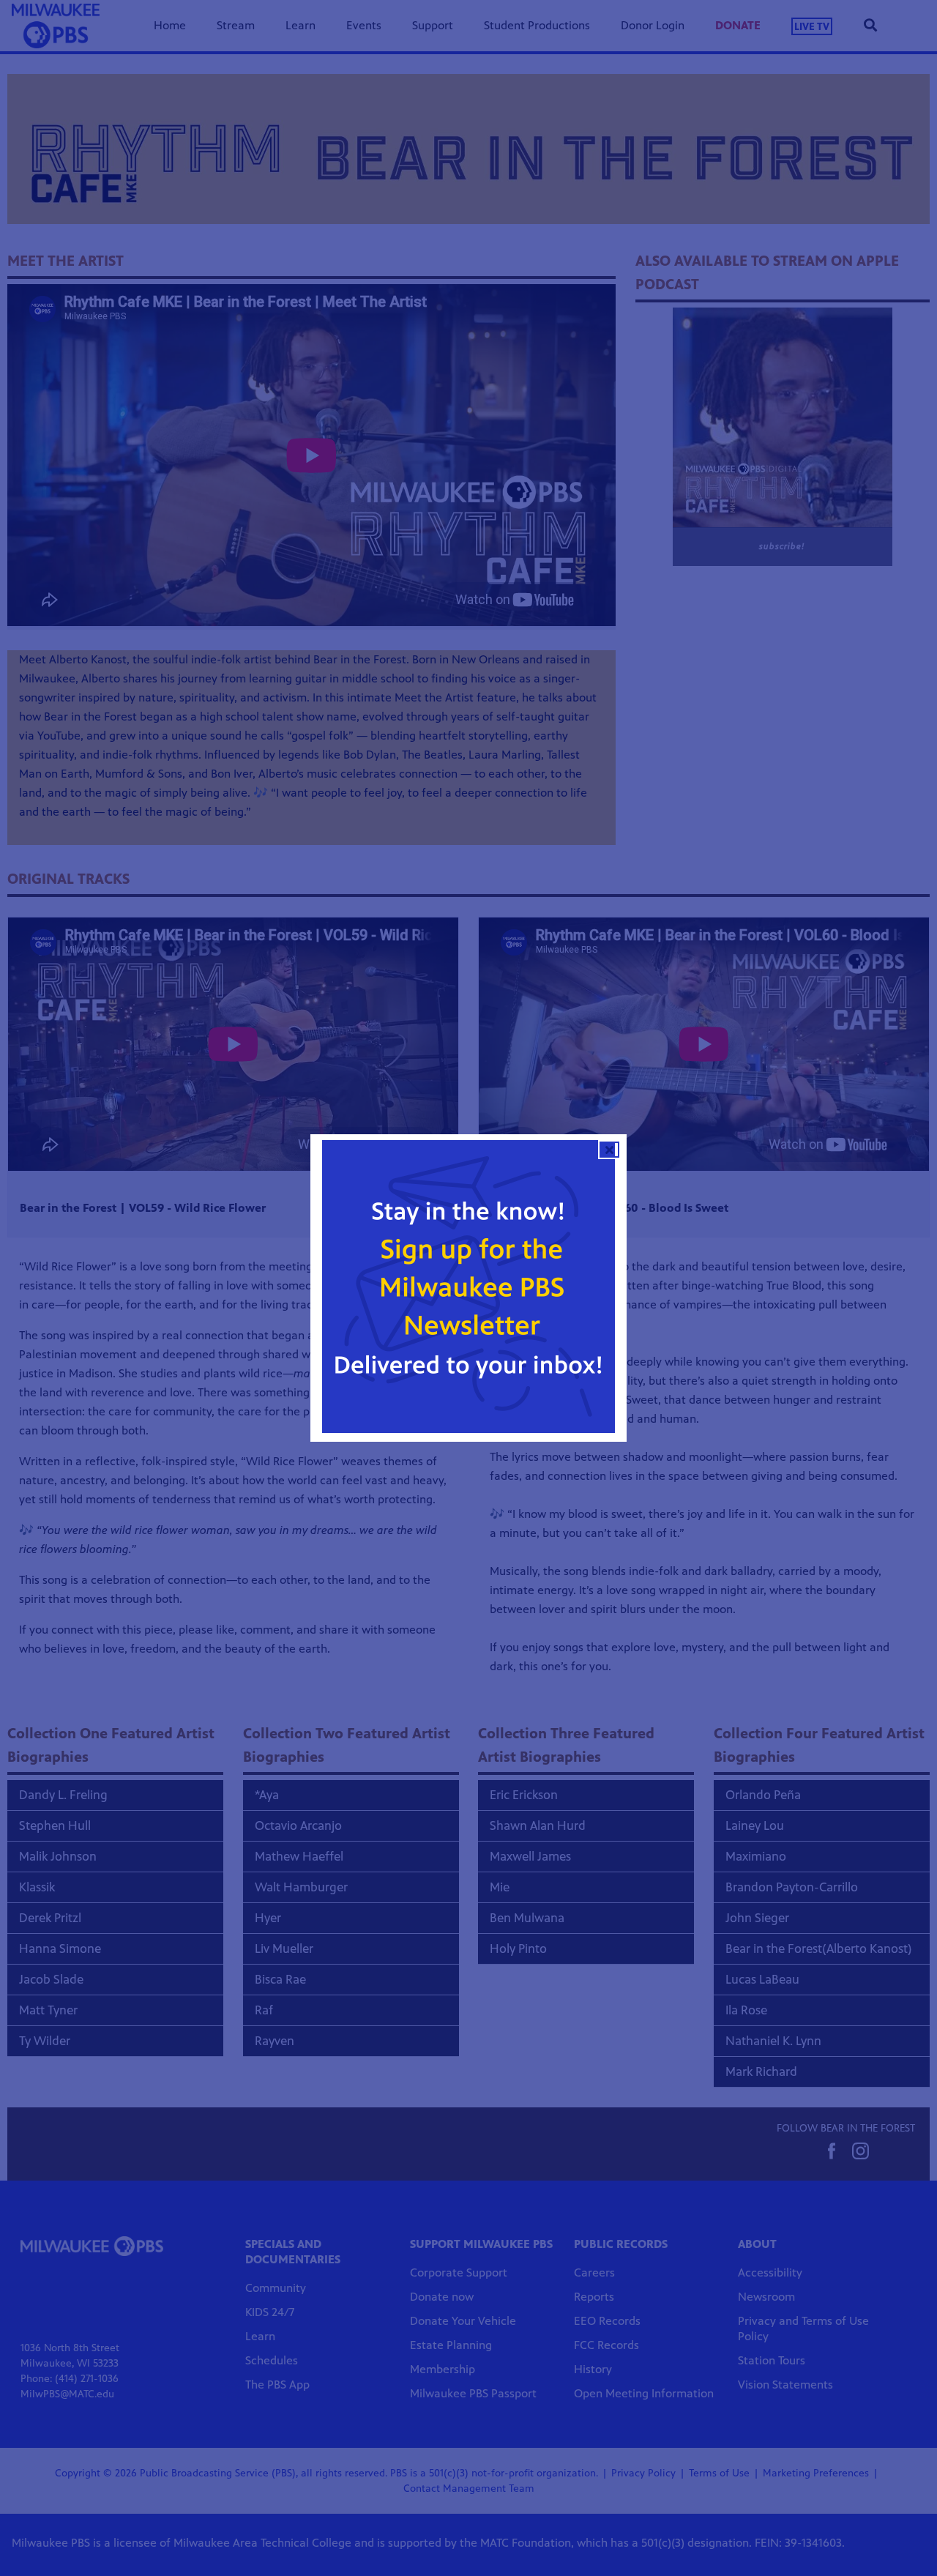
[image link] (468, 1287)
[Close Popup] (609, 1150)
